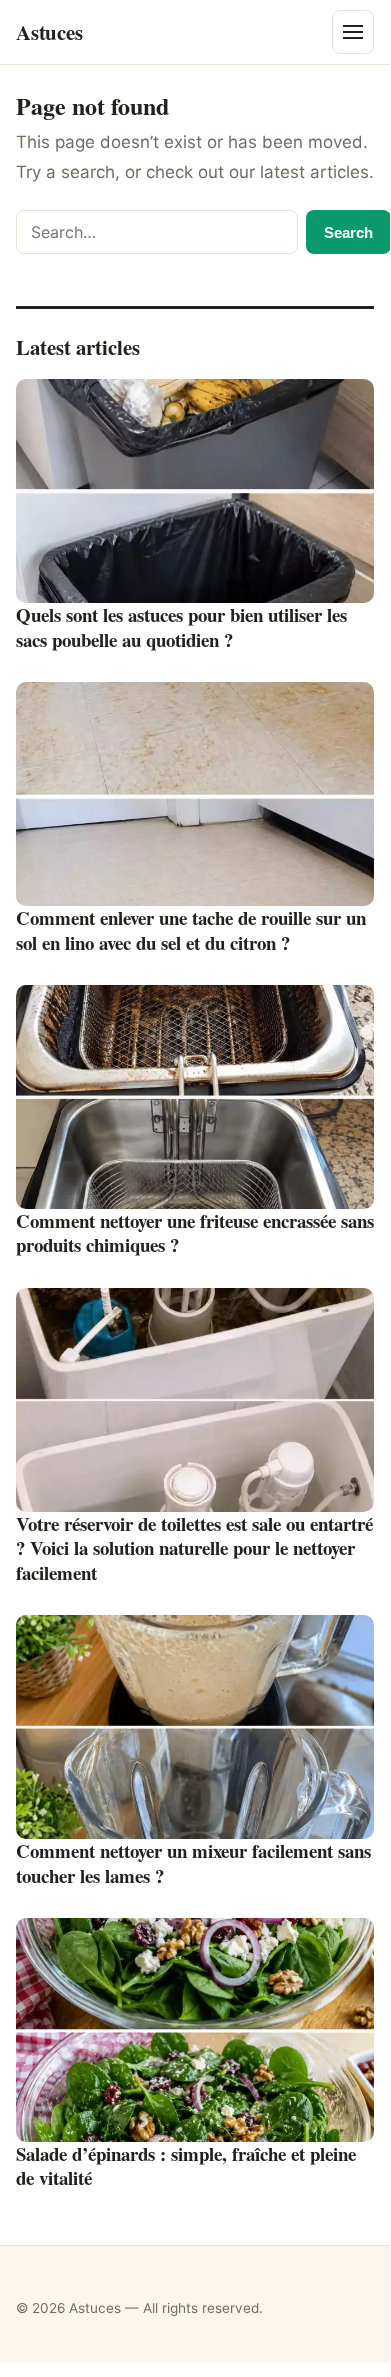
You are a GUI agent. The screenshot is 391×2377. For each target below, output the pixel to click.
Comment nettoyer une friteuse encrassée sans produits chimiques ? (195, 1233)
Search (348, 232)
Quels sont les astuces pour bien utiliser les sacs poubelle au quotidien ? (181, 627)
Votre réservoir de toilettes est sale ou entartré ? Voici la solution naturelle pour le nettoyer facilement (194, 1548)
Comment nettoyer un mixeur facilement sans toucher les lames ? (193, 1863)
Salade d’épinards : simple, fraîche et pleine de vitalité (186, 2166)
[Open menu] (353, 32)
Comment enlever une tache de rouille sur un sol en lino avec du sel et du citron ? (191, 930)
